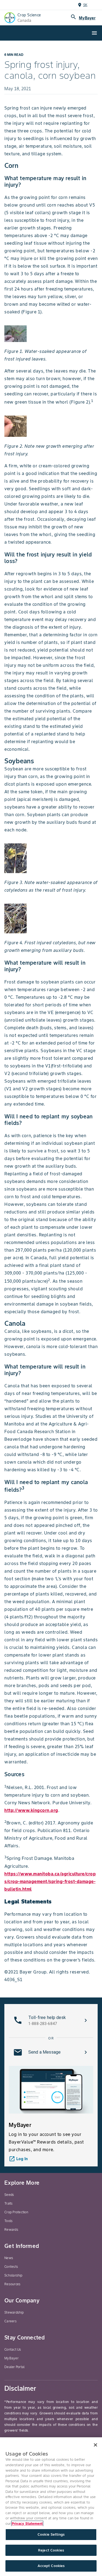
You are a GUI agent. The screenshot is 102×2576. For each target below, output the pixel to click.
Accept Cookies (51, 2566)
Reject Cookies (51, 2550)
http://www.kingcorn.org (31, 1810)
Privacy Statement (27, 2524)
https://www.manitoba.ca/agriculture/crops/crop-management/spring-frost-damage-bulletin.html (50, 1881)
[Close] (95, 2445)
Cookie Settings (51, 2534)
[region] (51, 2507)
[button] (51, 2020)
